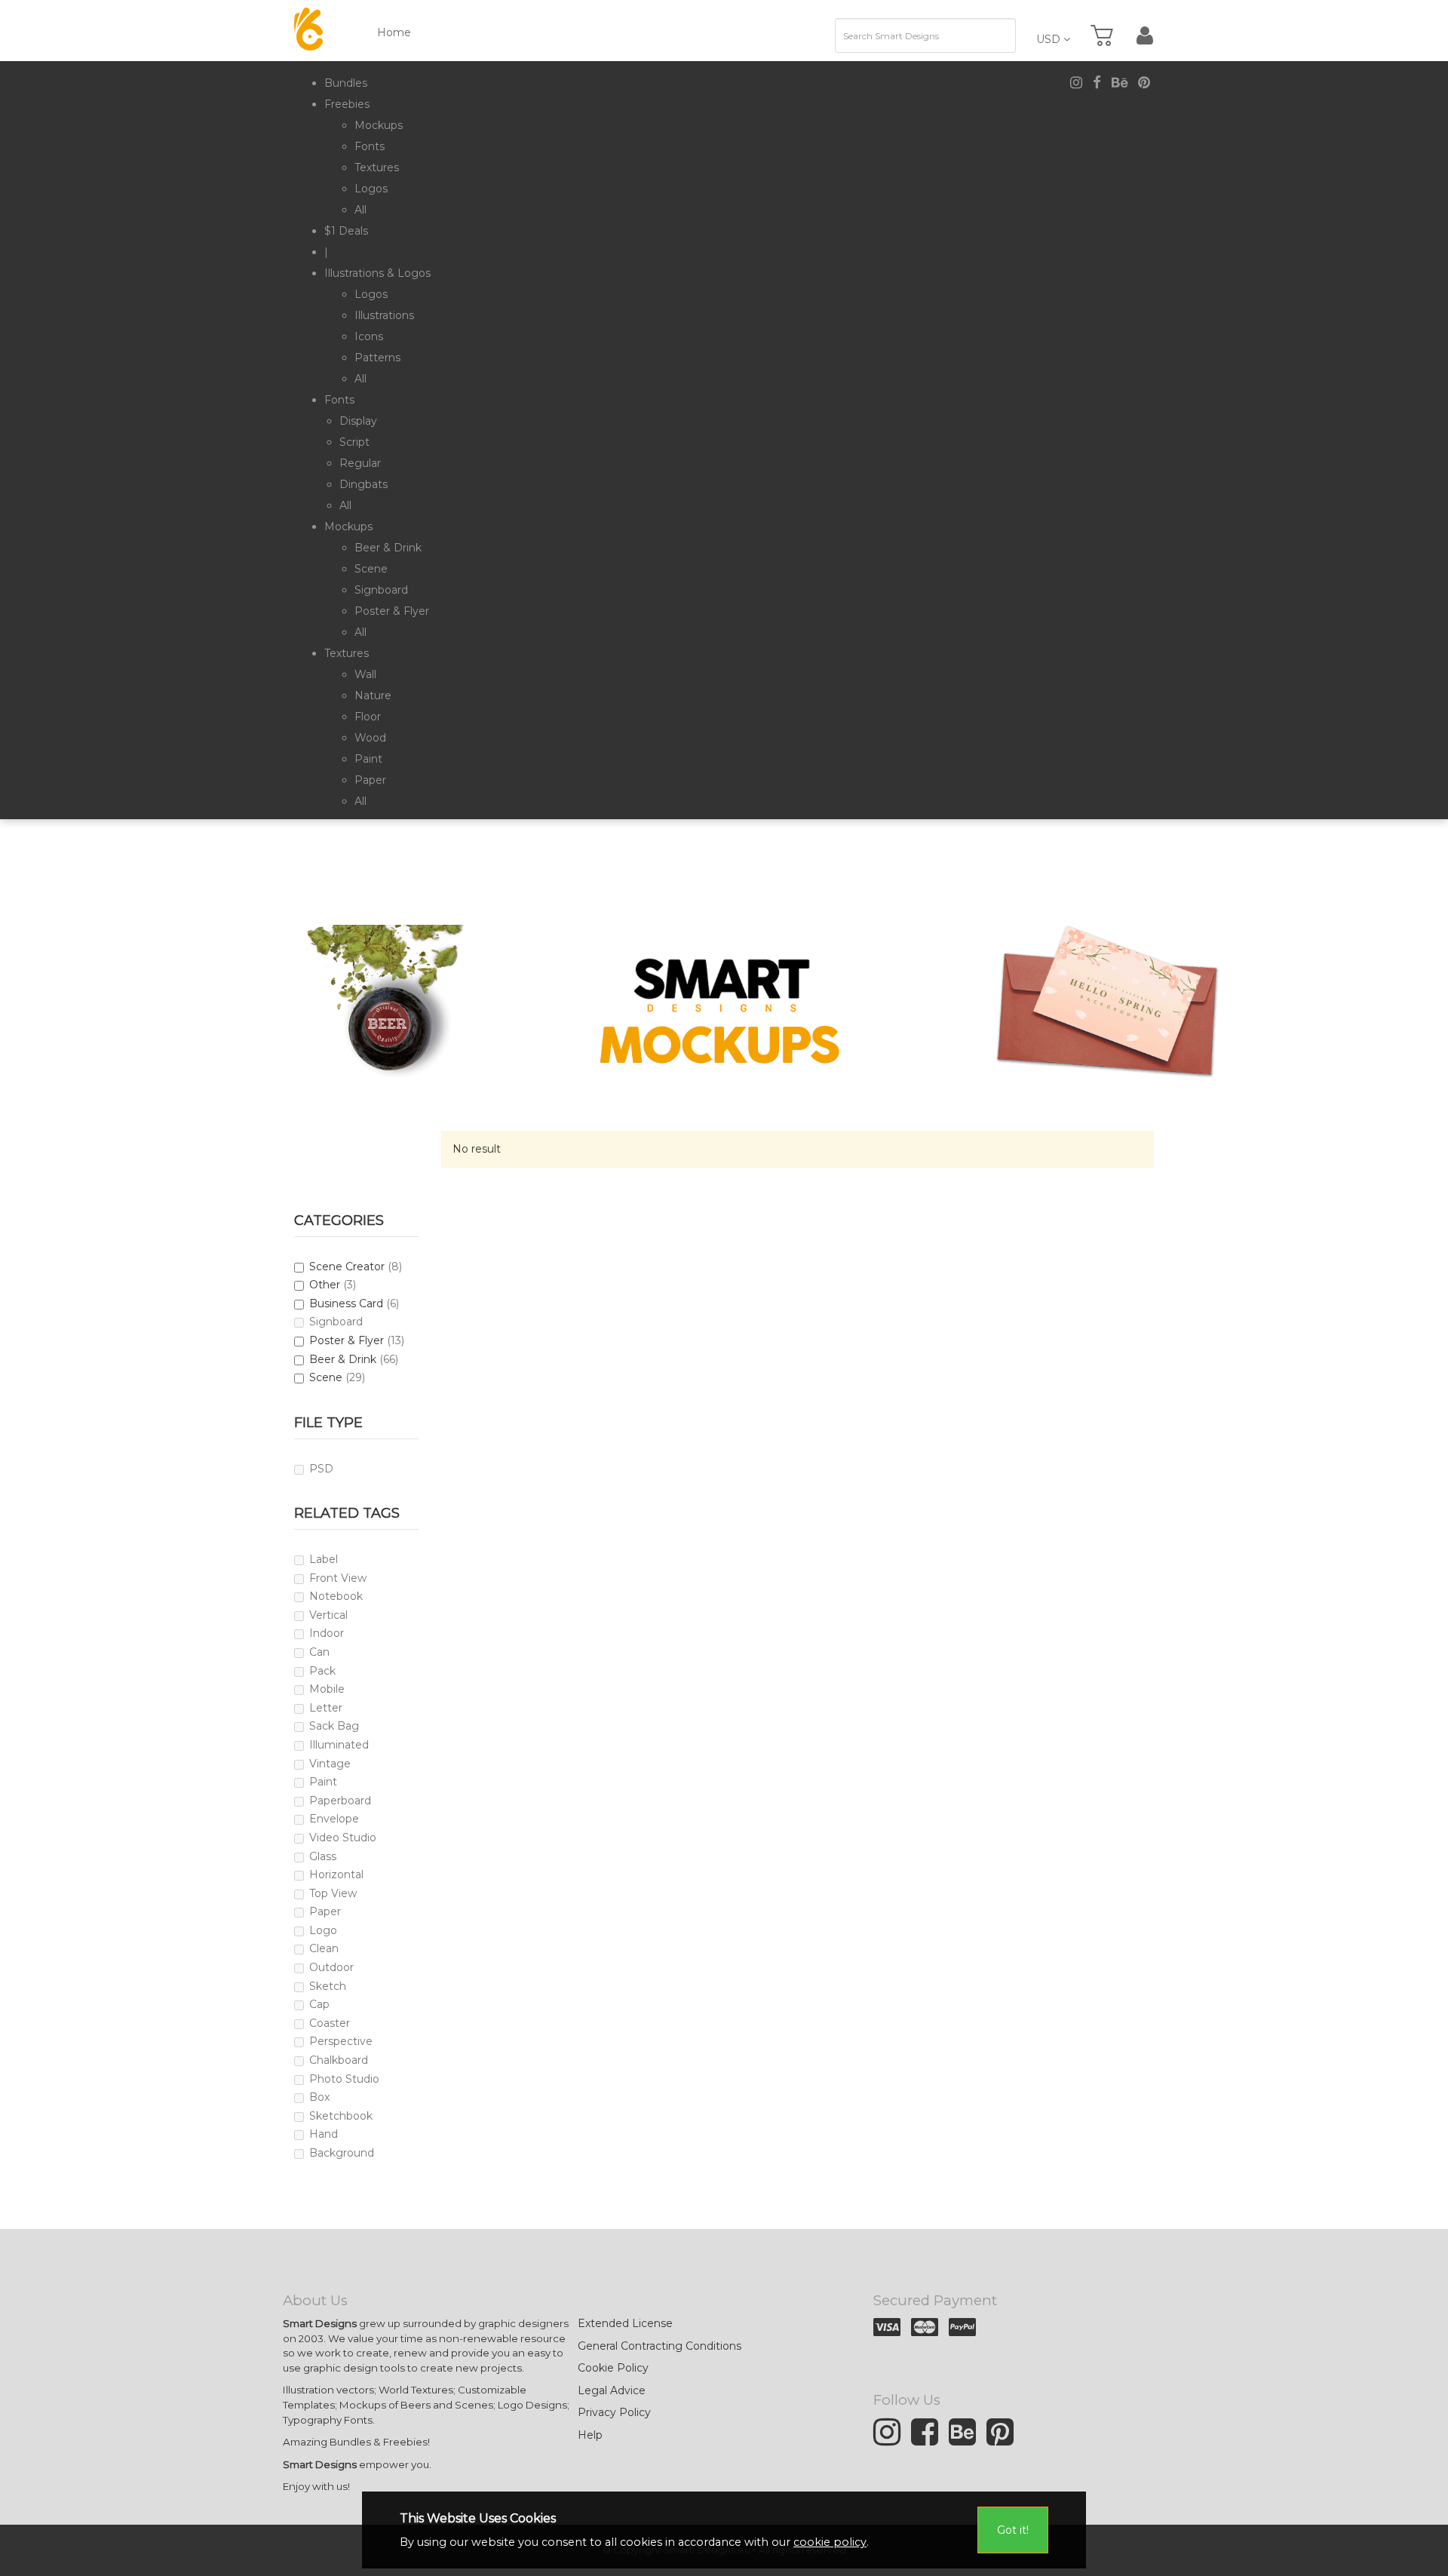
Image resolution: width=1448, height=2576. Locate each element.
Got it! (1013, 2530)
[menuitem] (346, 83)
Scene (326, 1377)
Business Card (346, 1303)
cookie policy (830, 2542)
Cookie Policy (613, 2368)
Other (325, 1285)
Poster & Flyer (347, 1340)
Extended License (625, 2323)
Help (590, 2435)
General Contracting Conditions (660, 2346)
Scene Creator (347, 1267)
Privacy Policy (614, 2412)
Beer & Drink (343, 1359)
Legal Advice (612, 2390)
